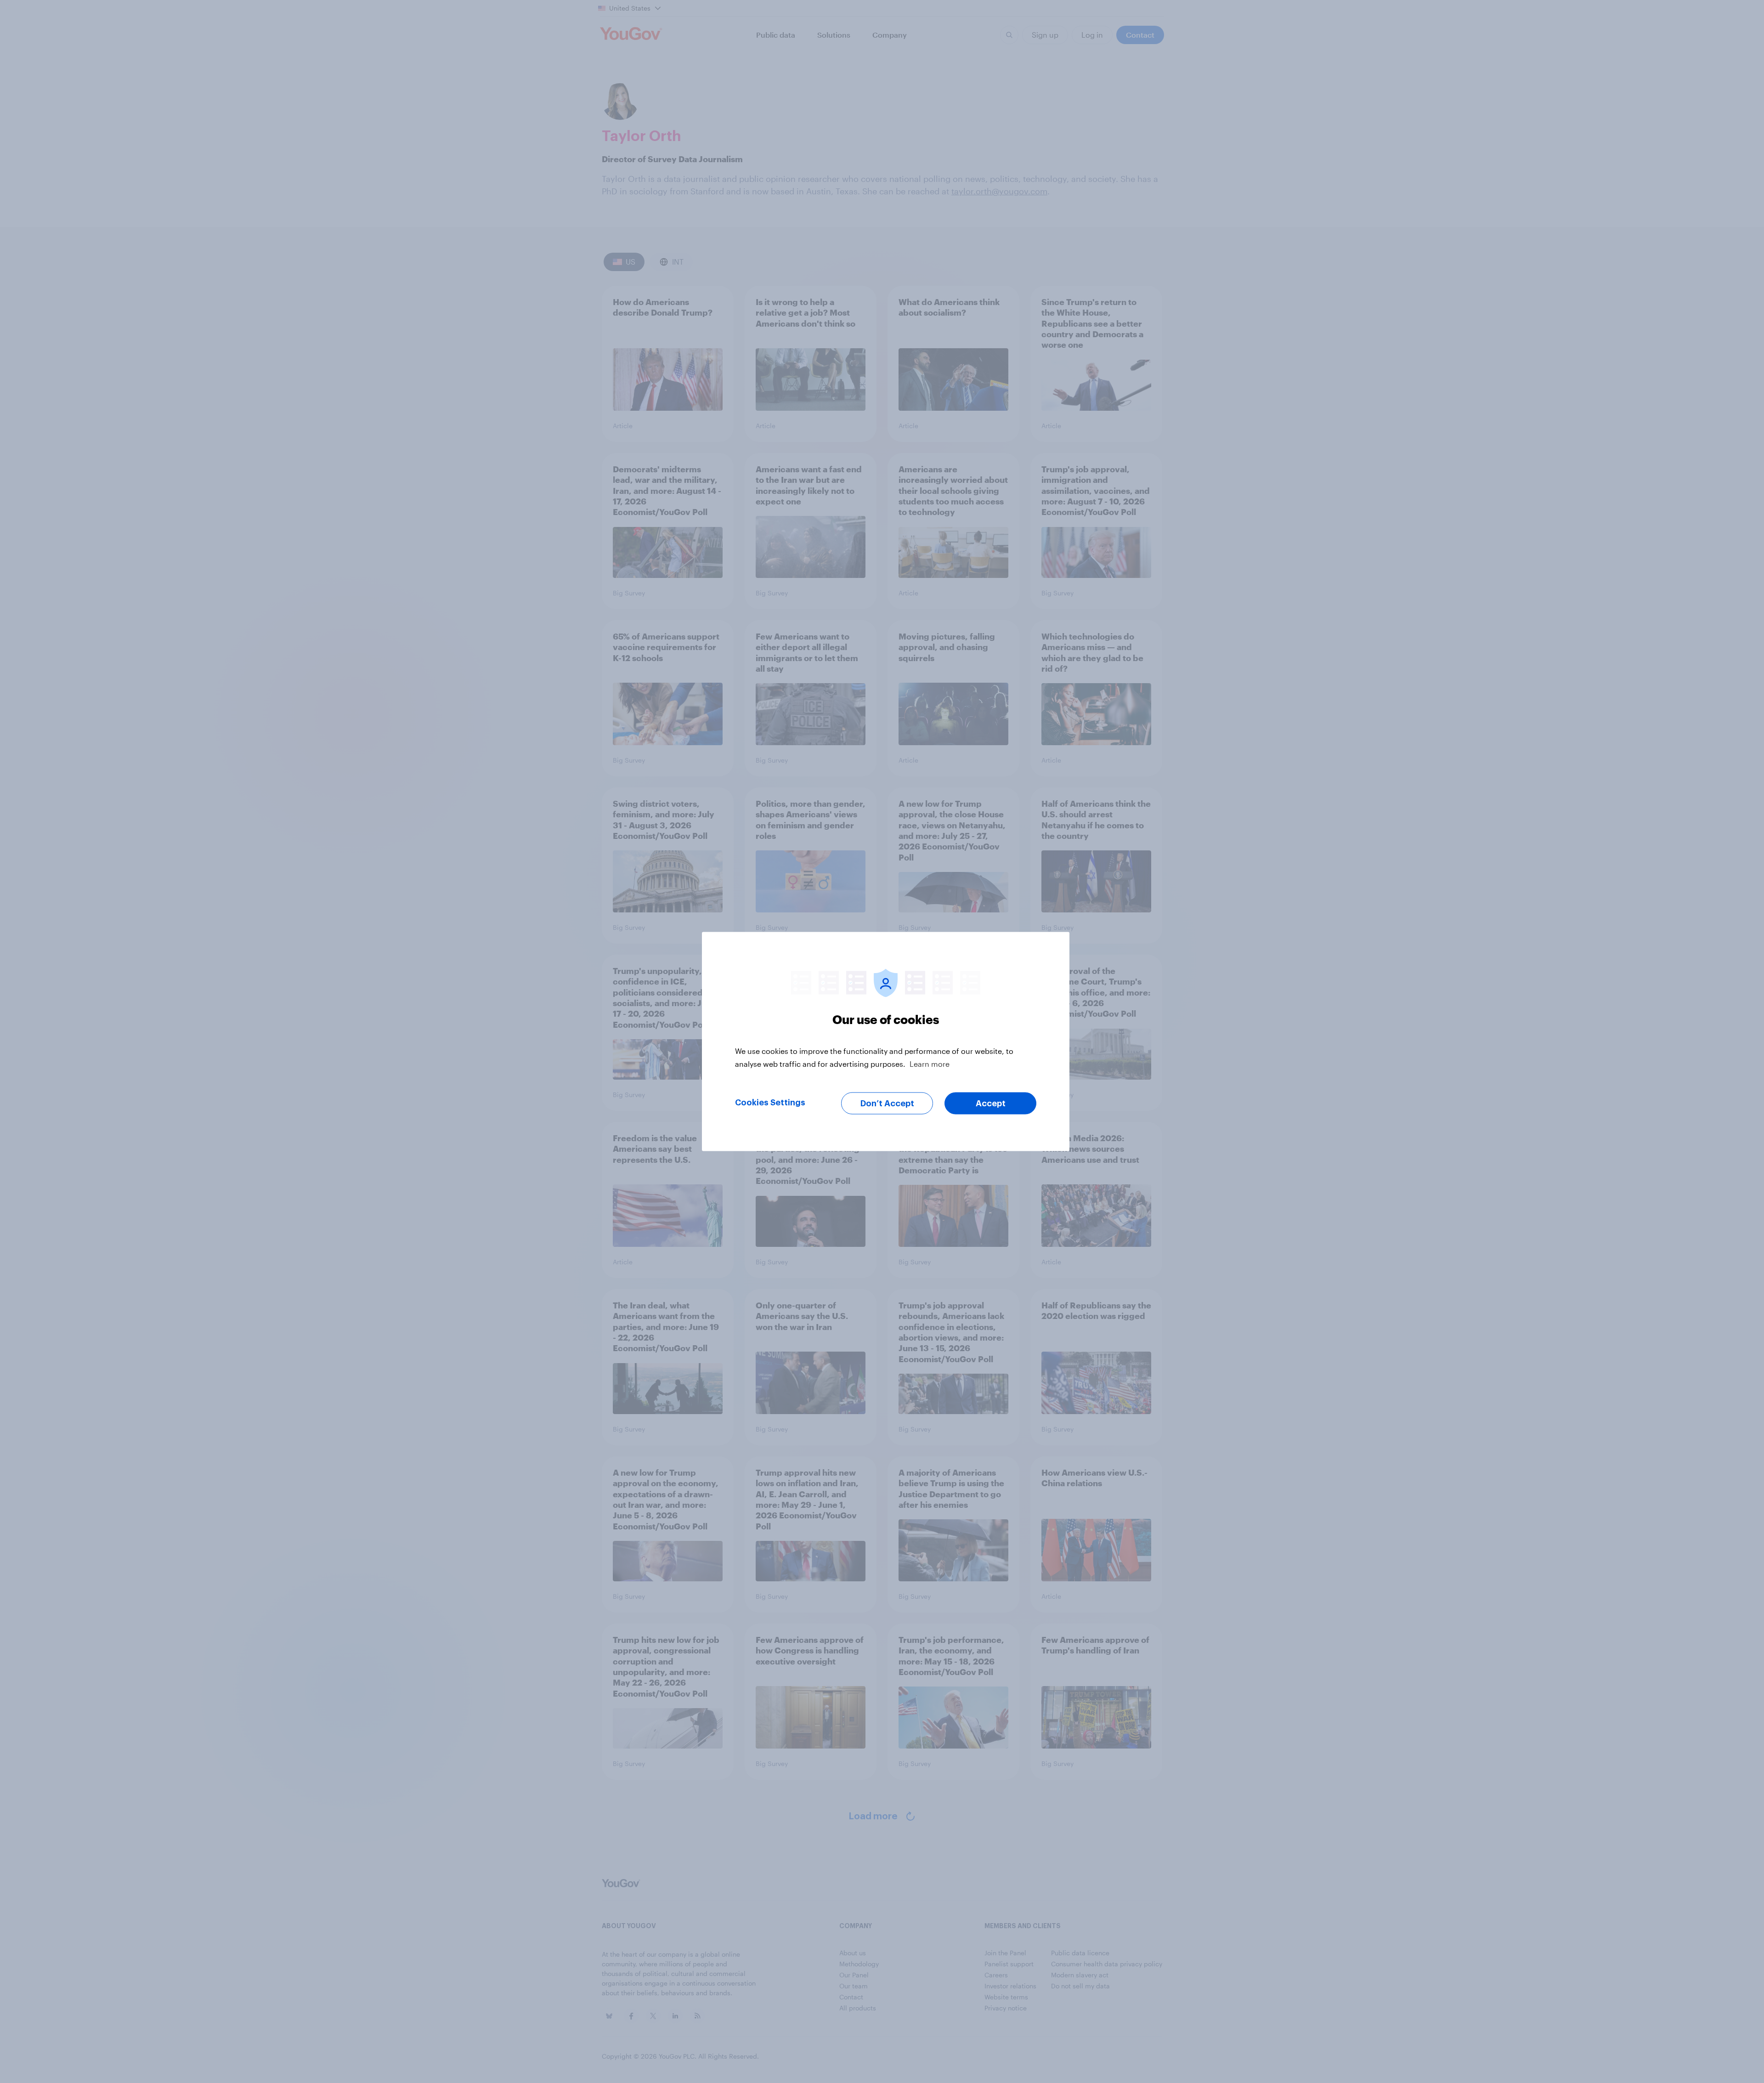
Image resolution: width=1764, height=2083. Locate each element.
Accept (991, 1104)
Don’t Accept (887, 1104)
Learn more (930, 1064)
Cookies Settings (770, 1103)
